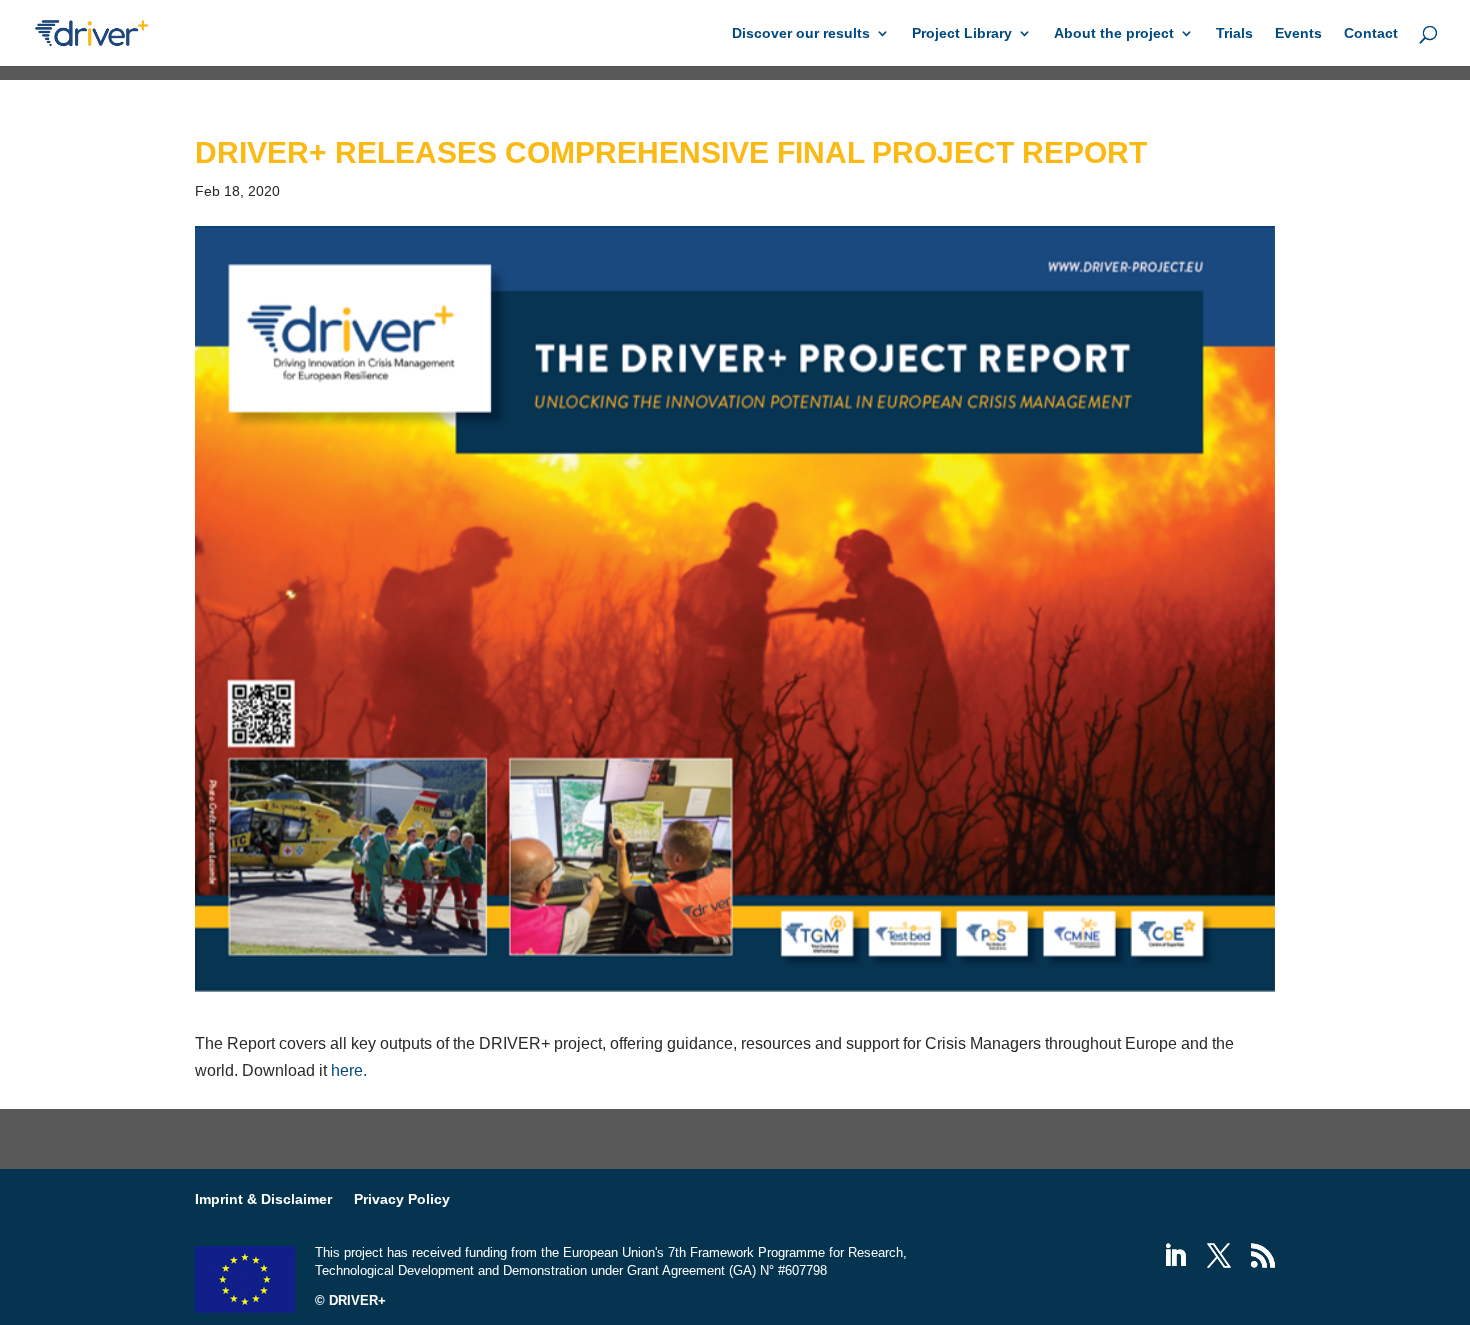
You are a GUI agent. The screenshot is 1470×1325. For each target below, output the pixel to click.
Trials (1234, 33)
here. (349, 1070)
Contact (1371, 33)
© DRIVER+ (350, 1300)
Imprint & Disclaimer (263, 1199)
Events (1298, 33)
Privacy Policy (402, 1199)
